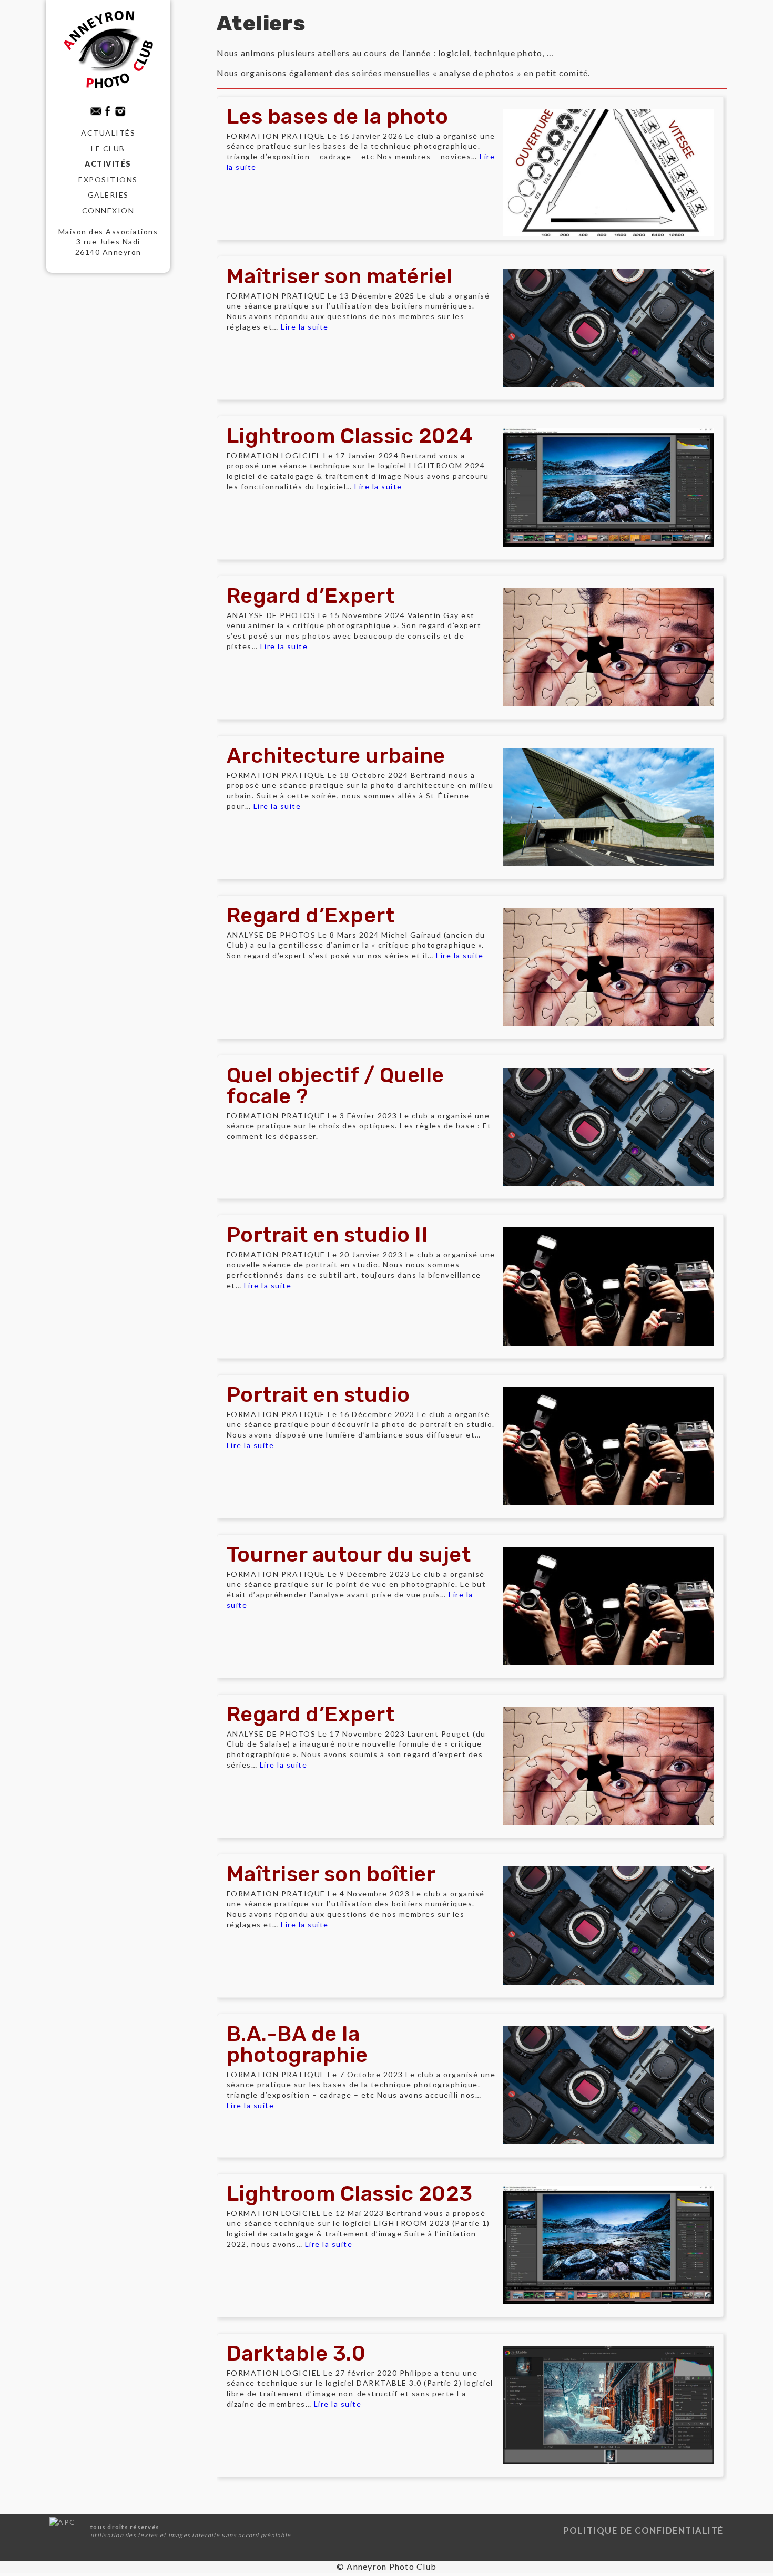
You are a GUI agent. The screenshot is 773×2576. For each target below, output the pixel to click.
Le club (108, 148)
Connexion (108, 211)
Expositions (108, 179)
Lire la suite (305, 327)
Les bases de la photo (338, 116)
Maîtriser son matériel (340, 276)
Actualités (108, 133)
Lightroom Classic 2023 (350, 2194)
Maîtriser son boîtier (331, 1874)
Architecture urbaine (336, 756)
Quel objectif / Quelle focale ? (335, 1086)
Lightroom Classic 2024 (350, 436)
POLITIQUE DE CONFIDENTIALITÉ (644, 2531)
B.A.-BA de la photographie (297, 2044)
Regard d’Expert (311, 596)
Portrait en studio (318, 1395)
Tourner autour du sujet (349, 1554)
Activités (108, 164)
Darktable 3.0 (296, 2353)
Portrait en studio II (328, 1235)
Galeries (108, 195)
